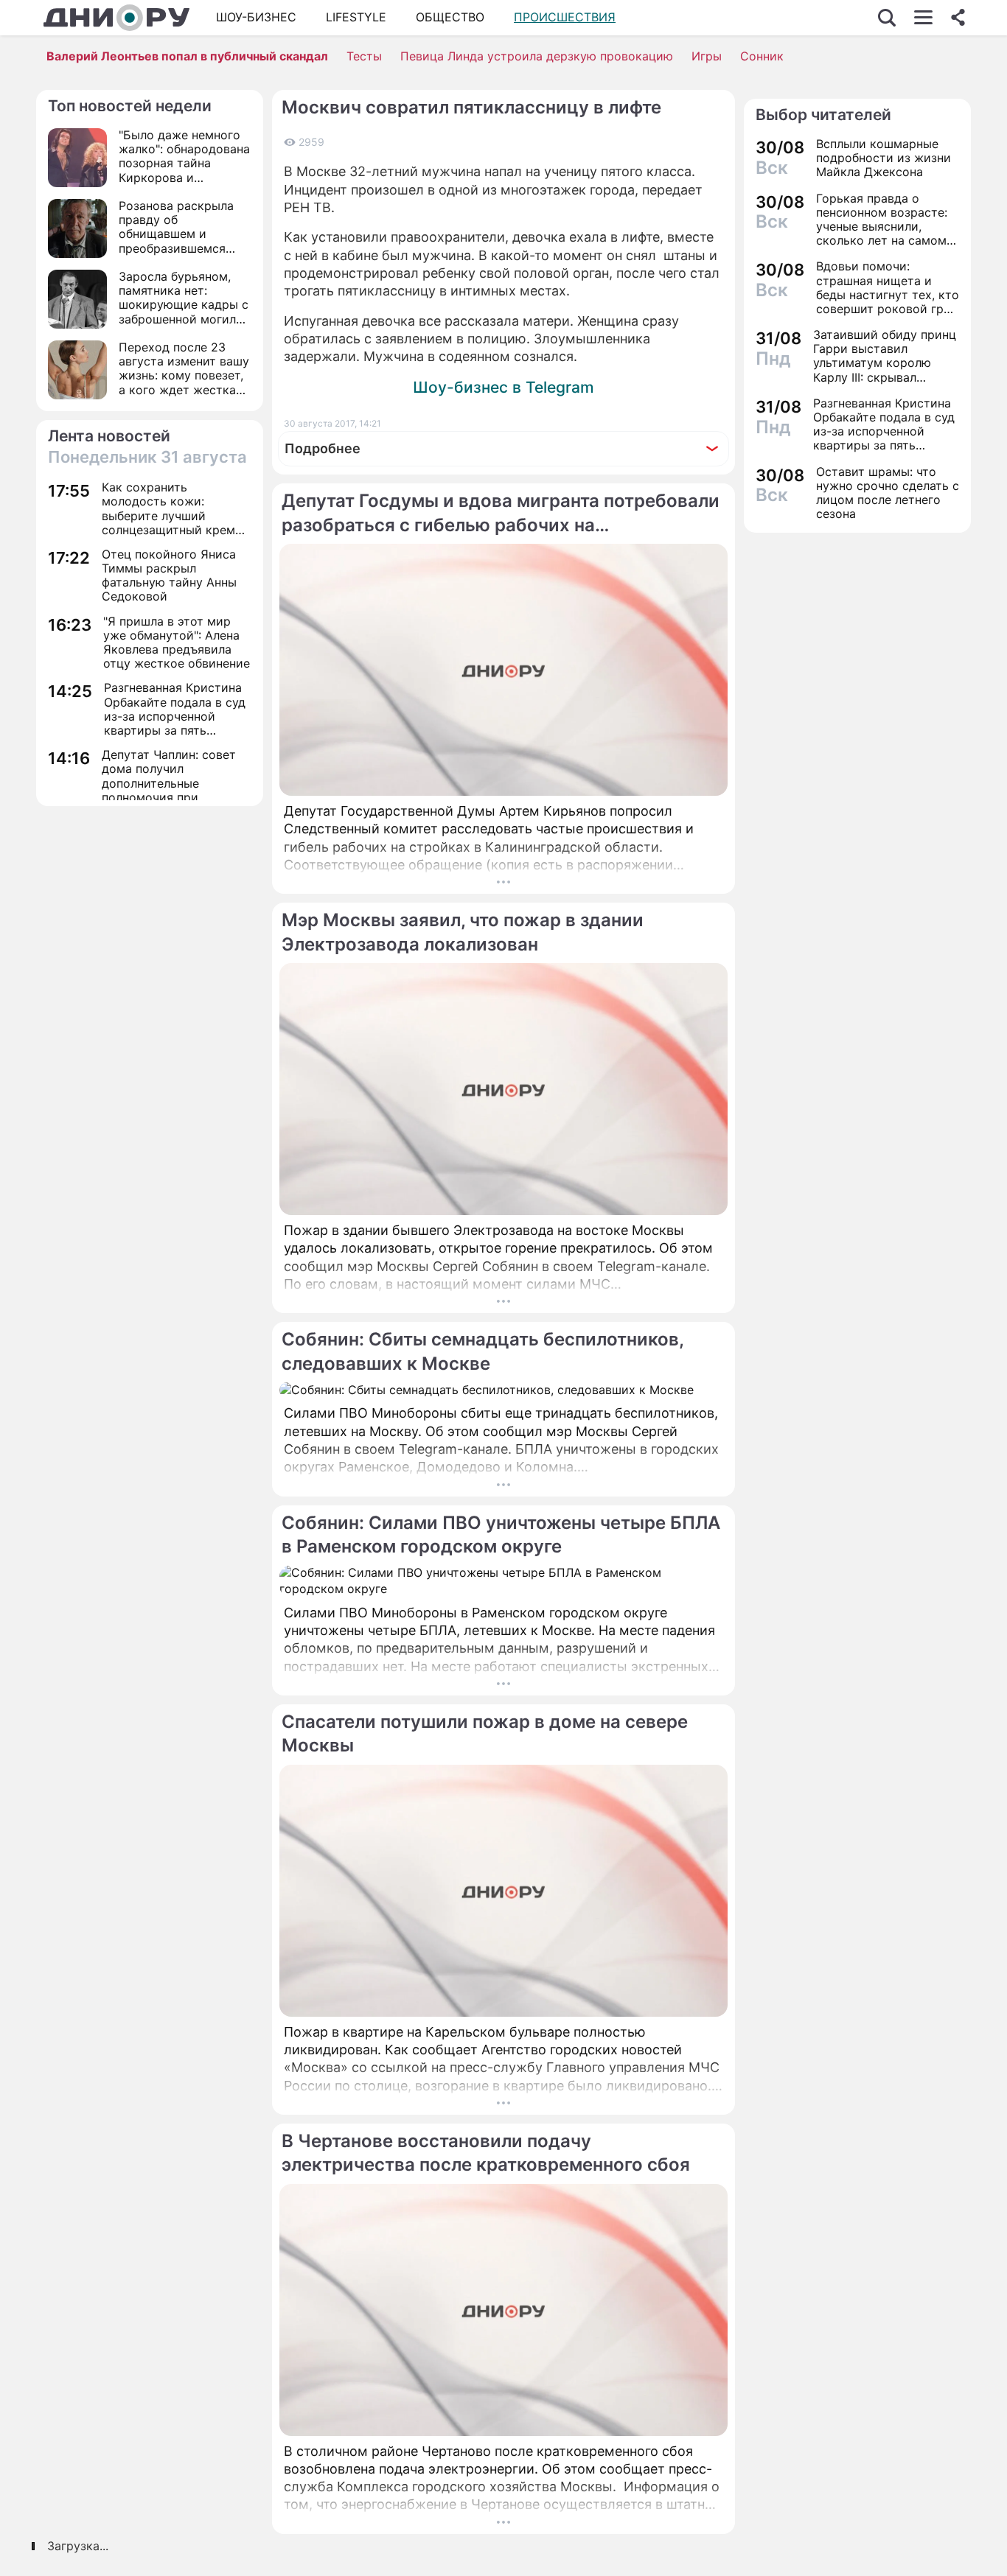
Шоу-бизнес (256, 17)
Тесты (364, 56)
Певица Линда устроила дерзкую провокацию (537, 56)
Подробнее (323, 448)
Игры (707, 56)
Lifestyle (356, 17)
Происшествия (565, 17)
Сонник (762, 56)
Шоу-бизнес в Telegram (503, 387)
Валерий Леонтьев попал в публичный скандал (187, 56)
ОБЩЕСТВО (450, 17)
